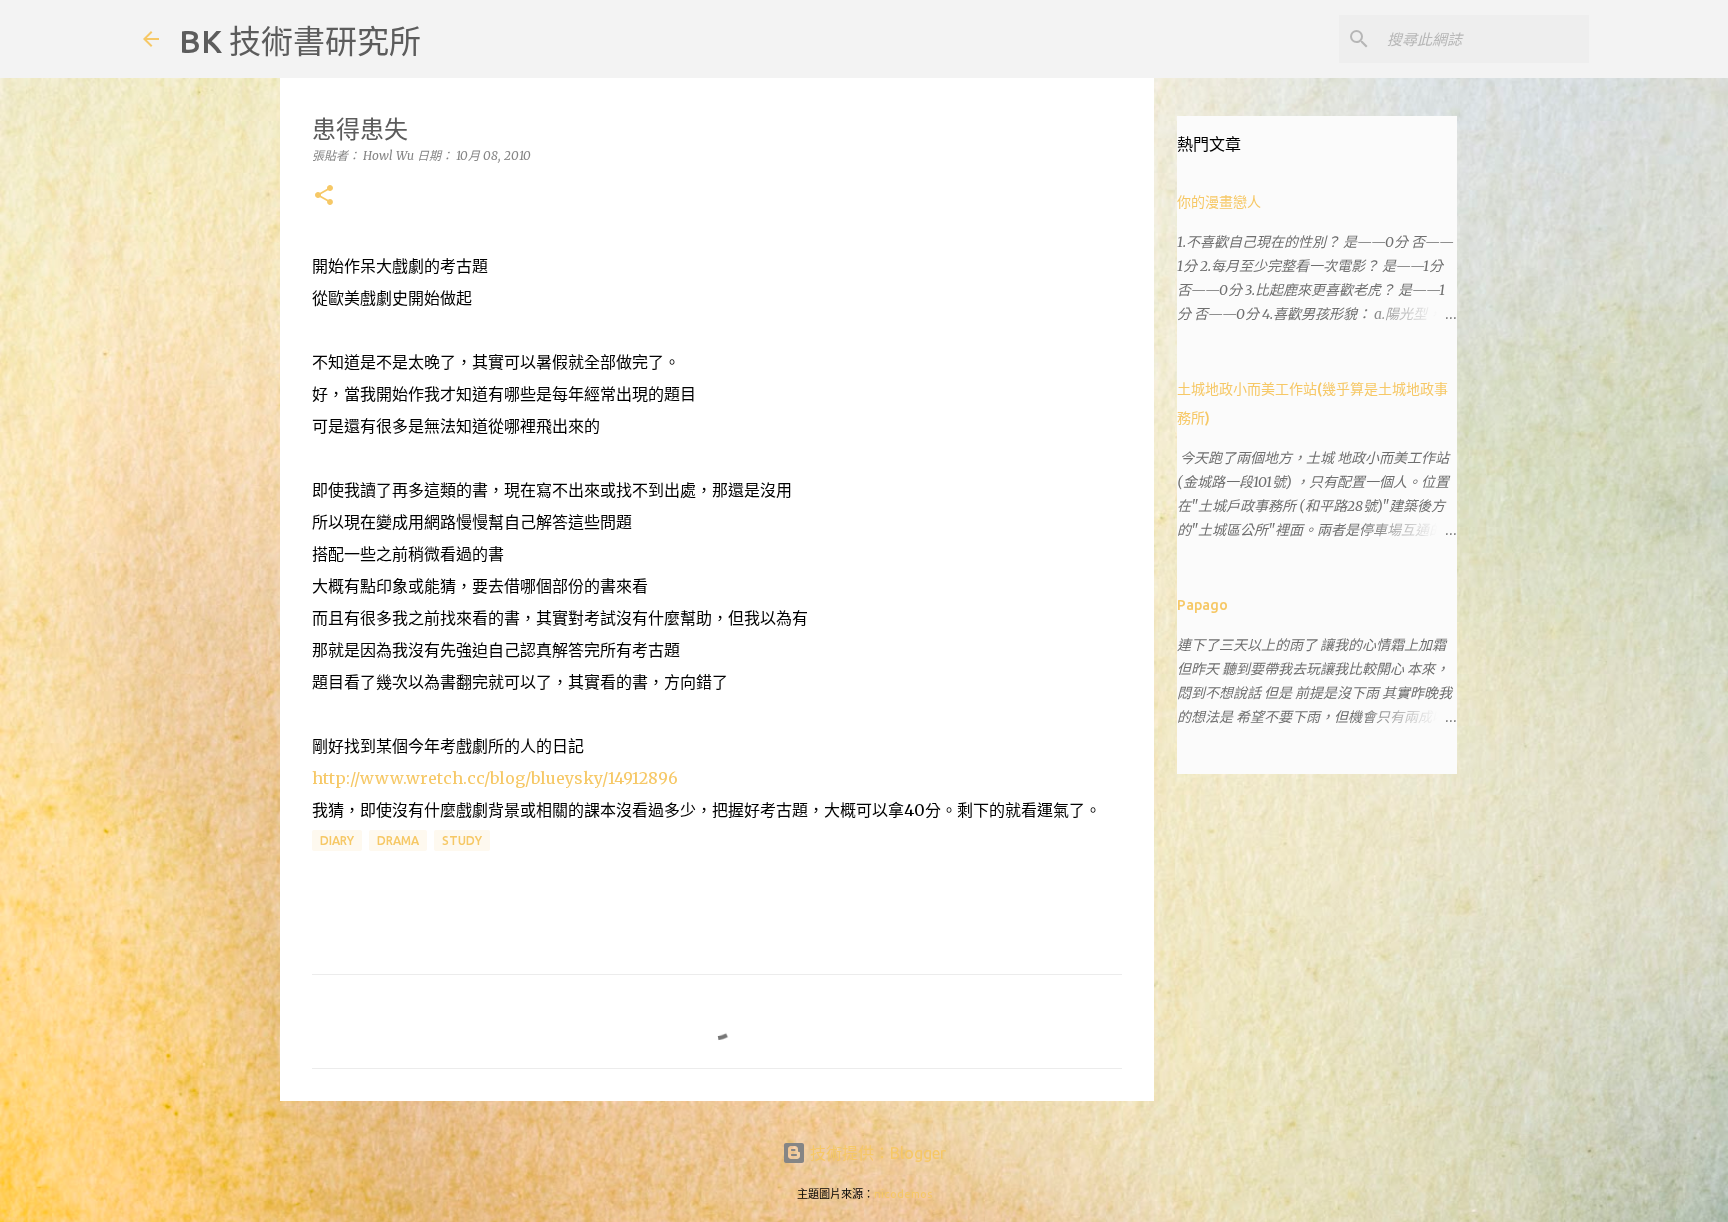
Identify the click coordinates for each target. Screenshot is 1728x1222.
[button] (324, 196)
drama (398, 840)
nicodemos (903, 1194)
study (462, 840)
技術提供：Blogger (876, 1153)
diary (337, 840)
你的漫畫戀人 (1219, 202)
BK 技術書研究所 (300, 41)
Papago (1202, 605)
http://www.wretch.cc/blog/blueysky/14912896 (495, 778)
